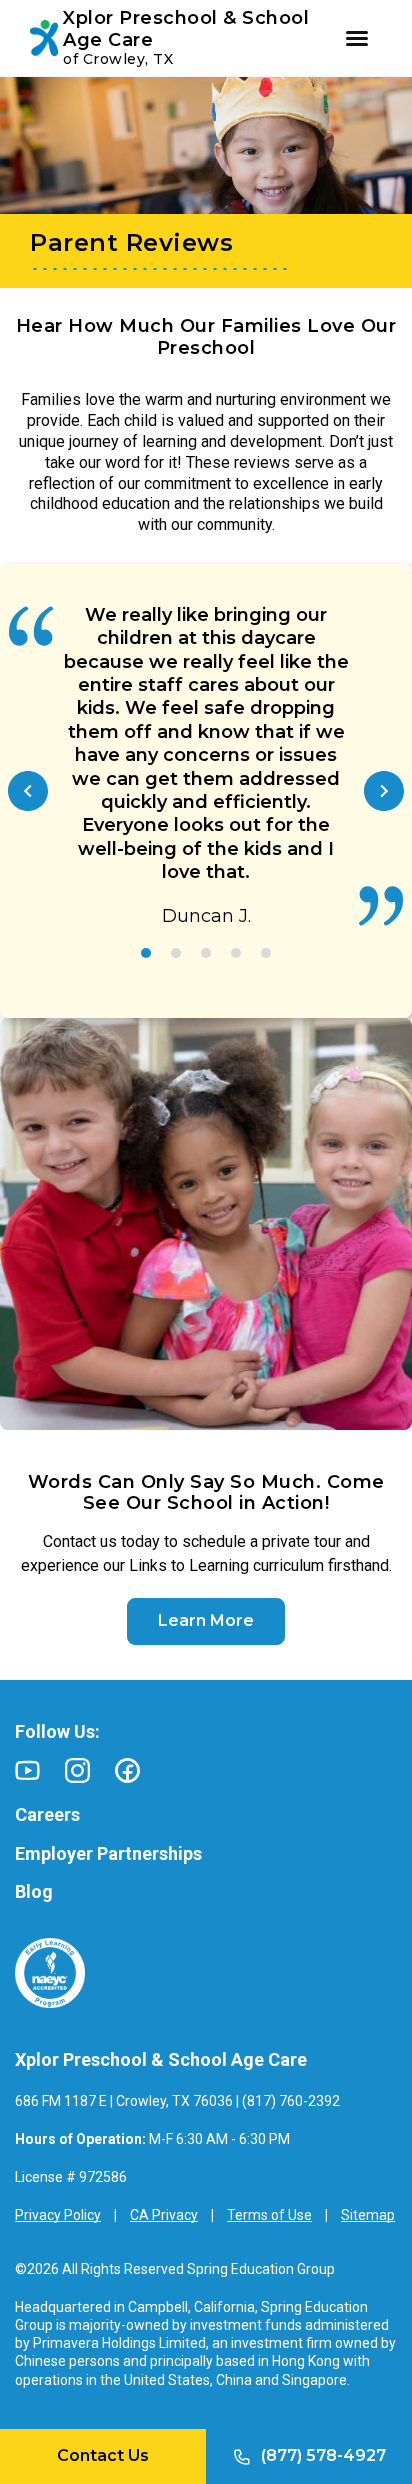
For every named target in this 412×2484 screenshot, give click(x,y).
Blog (34, 1891)
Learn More (206, 1620)
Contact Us (103, 2455)
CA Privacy (164, 2215)
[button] (28, 791)
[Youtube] (27, 1770)
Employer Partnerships (108, 1853)
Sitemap (368, 2215)
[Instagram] (77, 1770)
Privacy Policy (58, 2215)
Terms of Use (269, 2215)
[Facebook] (127, 1770)
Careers (47, 1814)
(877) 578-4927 (323, 2455)
